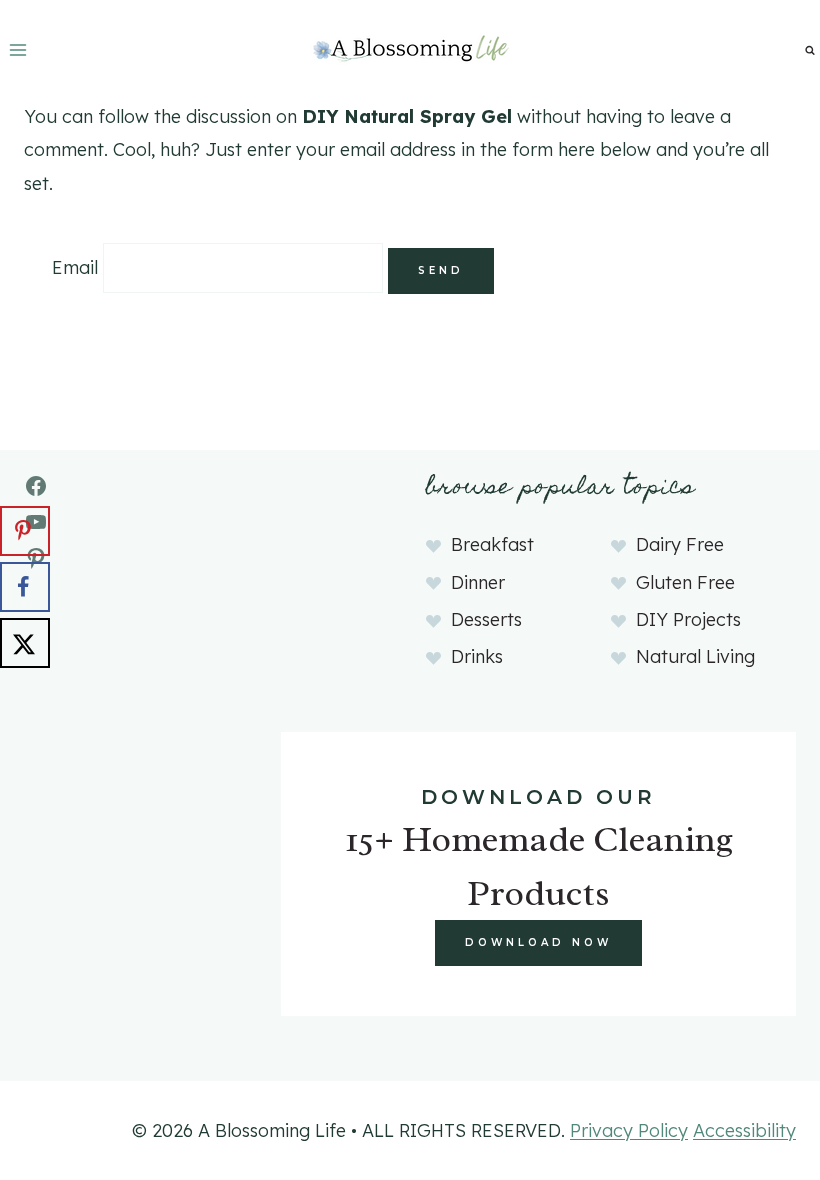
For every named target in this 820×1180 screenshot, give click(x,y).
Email (75, 267)
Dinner (478, 582)
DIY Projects (688, 619)
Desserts (486, 619)
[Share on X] (25, 643)
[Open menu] (18, 49)
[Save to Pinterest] (25, 531)
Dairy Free (680, 544)
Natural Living (695, 656)
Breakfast (492, 544)
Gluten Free (685, 582)
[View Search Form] (810, 50)
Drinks (477, 656)
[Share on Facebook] (25, 587)
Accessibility (744, 1130)
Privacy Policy (629, 1130)
